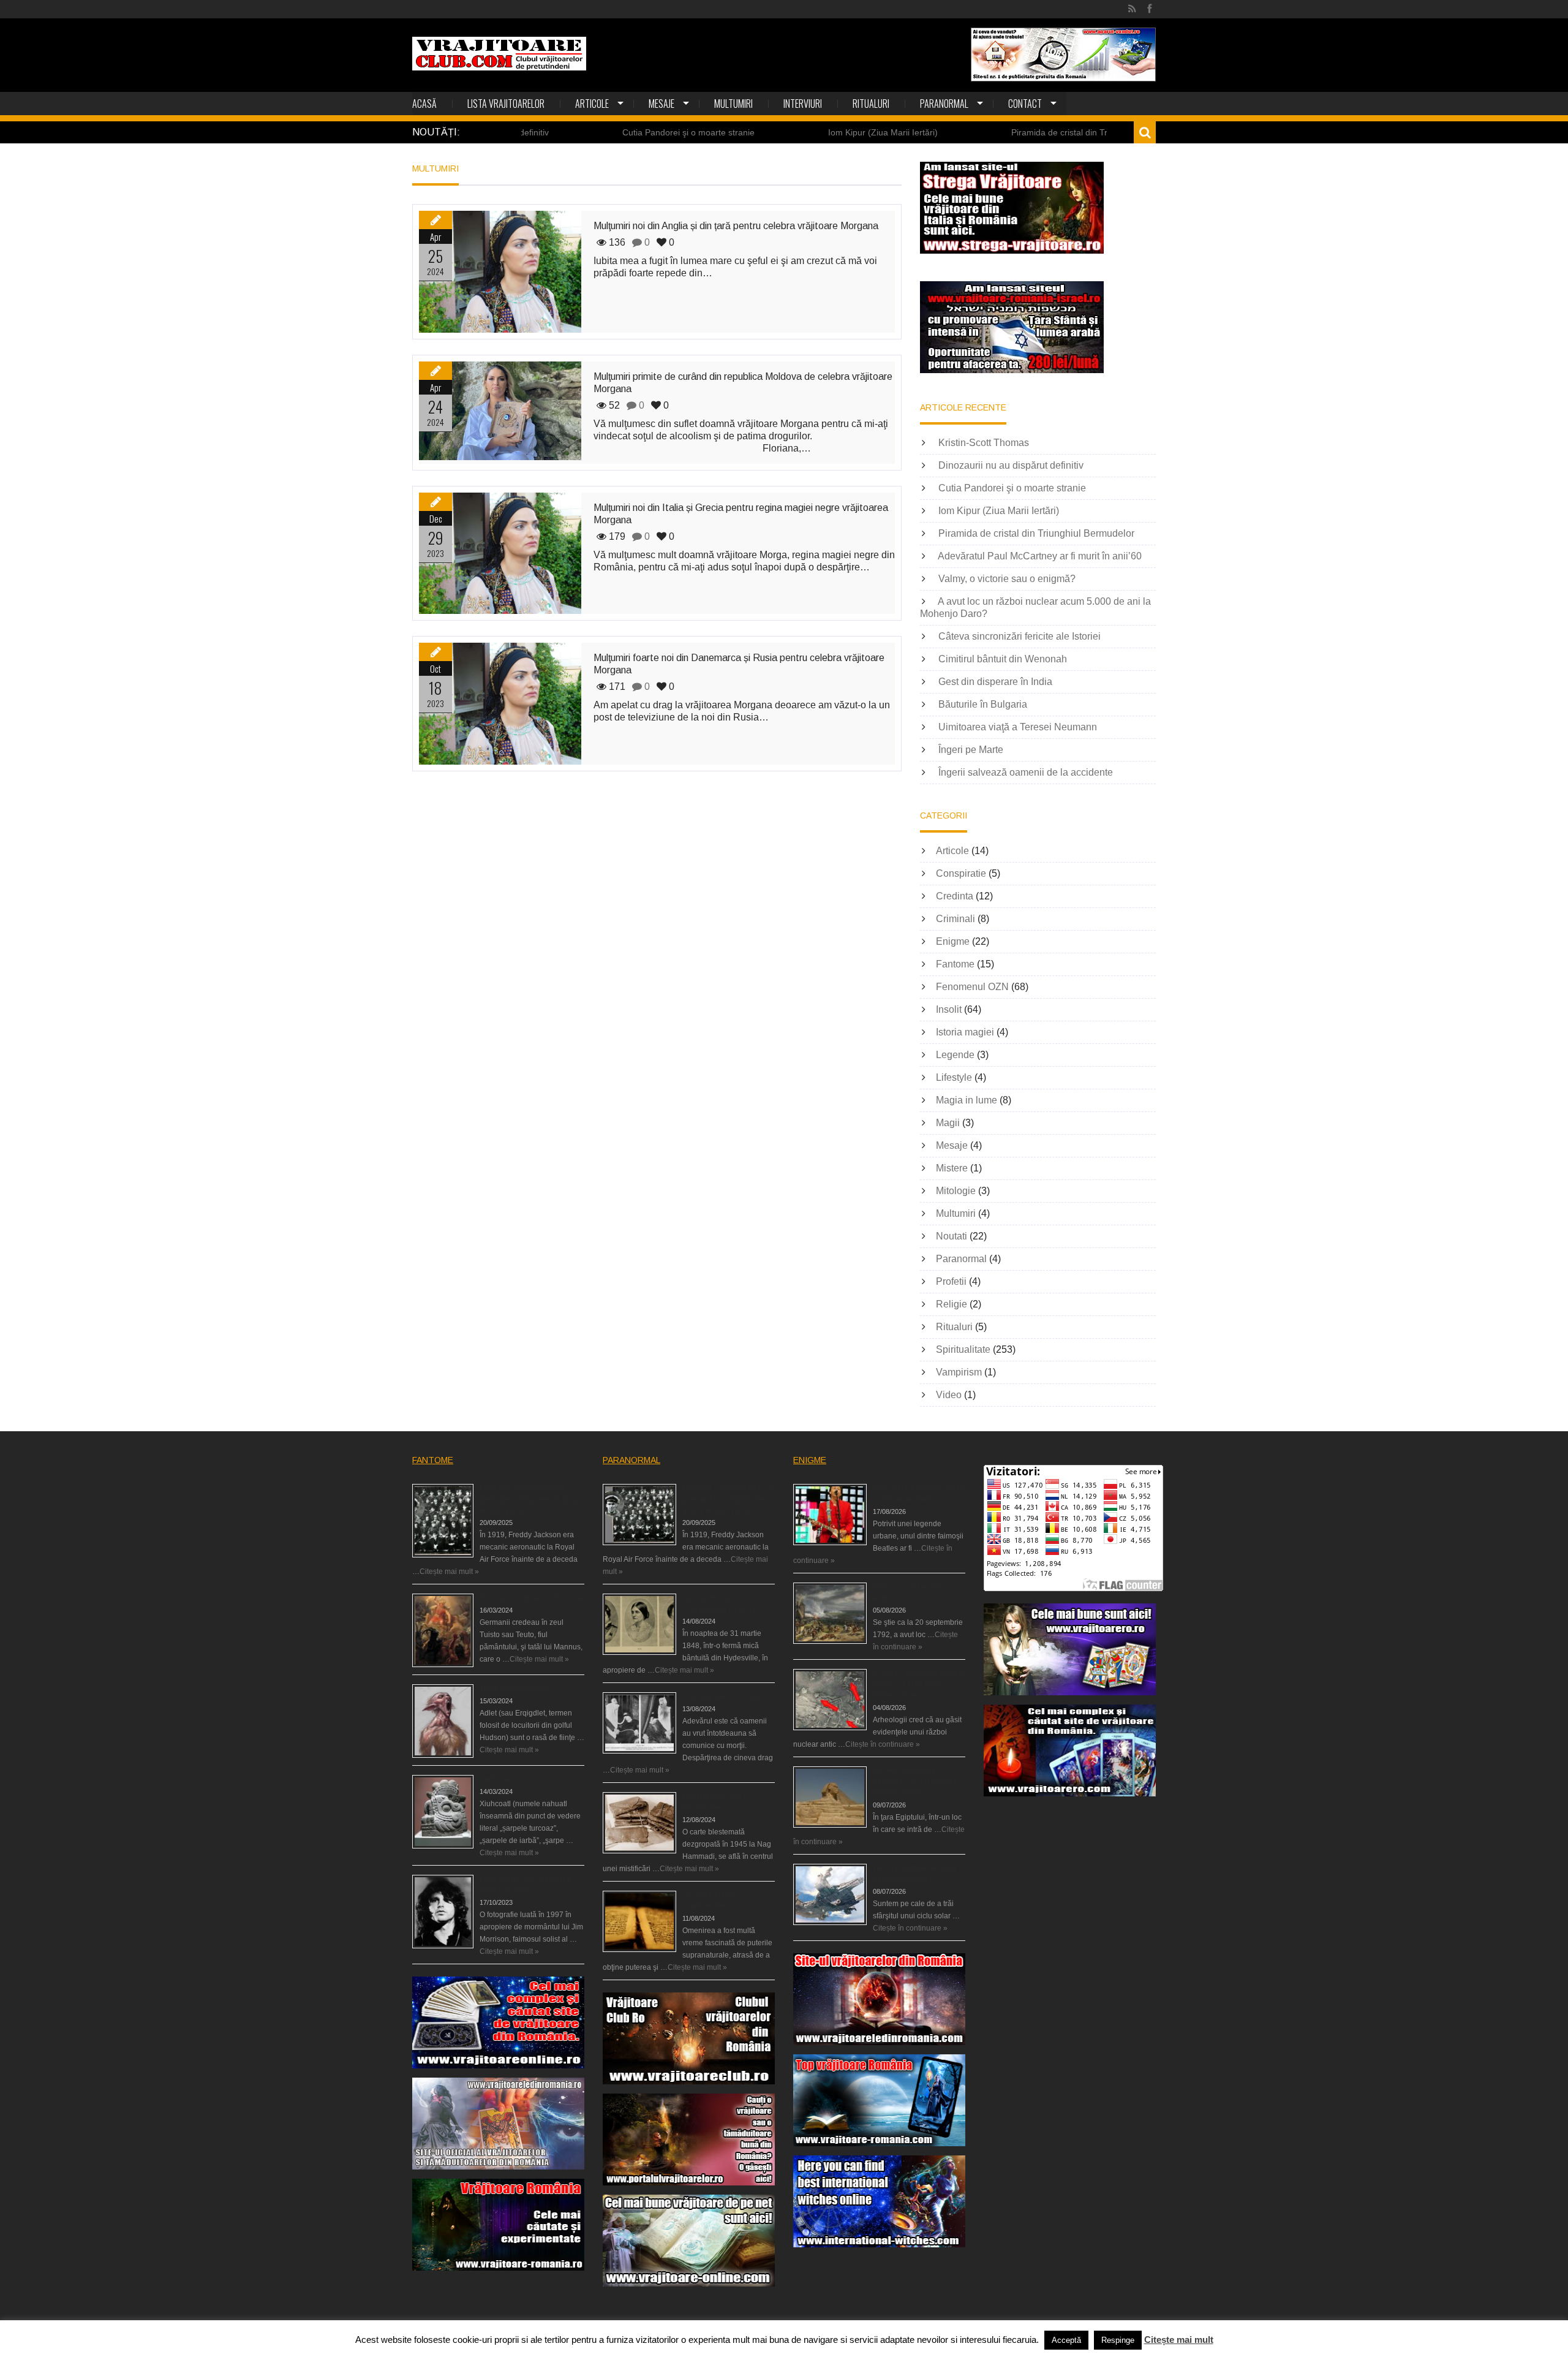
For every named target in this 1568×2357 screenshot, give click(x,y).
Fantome (955, 964)
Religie (952, 1304)
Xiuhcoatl (495, 1779)
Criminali (956, 919)
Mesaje (661, 104)
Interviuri (803, 104)
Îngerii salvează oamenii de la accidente (1026, 772)
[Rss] (1132, 9)
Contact (1025, 104)
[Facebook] (1149, 9)
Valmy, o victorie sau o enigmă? (1007, 579)
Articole (592, 104)
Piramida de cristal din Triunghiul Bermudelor (980, 132)
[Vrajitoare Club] (499, 54)
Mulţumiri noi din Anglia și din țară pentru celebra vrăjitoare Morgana (736, 226)
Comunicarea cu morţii (721, 1697)
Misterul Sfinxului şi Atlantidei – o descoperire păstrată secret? (915, 1782)
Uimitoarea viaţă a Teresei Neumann (1018, 727)
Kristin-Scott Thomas (984, 443)
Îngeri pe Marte (971, 750)
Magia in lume (967, 1100)
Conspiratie (961, 873)
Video (949, 1395)
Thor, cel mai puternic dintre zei (532, 1598)
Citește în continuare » (883, 1744)
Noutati (952, 1236)
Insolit (949, 1009)
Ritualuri (871, 104)
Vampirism (959, 1372)
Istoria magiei (965, 1032)
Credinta (955, 896)
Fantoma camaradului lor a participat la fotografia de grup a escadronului (531, 1499)
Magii (948, 1123)
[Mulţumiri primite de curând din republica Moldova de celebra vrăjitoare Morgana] (500, 411)
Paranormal (944, 104)
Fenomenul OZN (972, 987)
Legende (955, 1055)
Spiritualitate (963, 1349)
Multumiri (733, 104)
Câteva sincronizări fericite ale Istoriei (1020, 636)
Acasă (424, 104)
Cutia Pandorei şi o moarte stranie (570, 132)
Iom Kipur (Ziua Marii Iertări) (765, 132)
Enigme (953, 941)
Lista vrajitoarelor (506, 104)
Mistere (952, 1168)
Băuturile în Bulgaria (983, 704)
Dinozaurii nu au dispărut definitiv (1011, 465)
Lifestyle (954, 1077)
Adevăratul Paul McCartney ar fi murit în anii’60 (1040, 556)
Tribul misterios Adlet (514, 1689)
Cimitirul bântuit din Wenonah (1003, 659)
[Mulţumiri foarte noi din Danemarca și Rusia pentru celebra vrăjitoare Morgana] (500, 704)
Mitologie (956, 1191)
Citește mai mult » (449, 1572)
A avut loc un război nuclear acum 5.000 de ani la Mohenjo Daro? (919, 1684)
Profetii (951, 1281)
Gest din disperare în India (995, 682)
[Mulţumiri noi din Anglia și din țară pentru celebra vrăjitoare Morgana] (500, 272)
